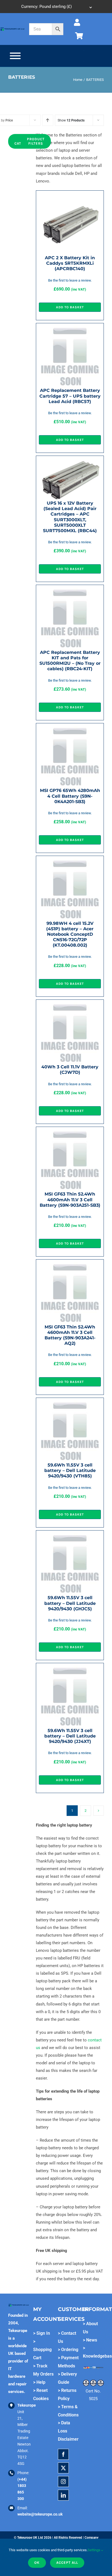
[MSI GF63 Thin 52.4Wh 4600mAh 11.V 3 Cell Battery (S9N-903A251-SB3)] (70, 1133)
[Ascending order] (48, 120)
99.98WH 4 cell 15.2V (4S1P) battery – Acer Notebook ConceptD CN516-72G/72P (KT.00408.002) (70, 934)
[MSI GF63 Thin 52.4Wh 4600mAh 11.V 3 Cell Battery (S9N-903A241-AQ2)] (70, 1266)
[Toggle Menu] (15, 56)
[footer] (12, 29)
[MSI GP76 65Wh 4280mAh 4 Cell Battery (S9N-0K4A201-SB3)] (70, 730)
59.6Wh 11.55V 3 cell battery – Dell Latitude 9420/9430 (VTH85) (70, 1470)
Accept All (67, 2563)
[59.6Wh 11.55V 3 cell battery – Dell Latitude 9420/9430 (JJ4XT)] (70, 1670)
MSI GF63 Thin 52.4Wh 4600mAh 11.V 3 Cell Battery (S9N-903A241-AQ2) (70, 1335)
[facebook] (63, 2454)
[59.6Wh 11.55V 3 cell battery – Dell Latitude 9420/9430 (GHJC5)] (70, 1537)
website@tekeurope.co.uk (40, 2514)
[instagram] (63, 2482)
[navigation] (56, 7)
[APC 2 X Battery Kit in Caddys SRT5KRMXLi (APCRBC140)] (70, 197)
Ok (37, 2563)
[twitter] (63, 2468)
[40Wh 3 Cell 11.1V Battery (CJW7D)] (70, 1006)
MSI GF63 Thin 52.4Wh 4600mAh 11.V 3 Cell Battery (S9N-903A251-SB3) (70, 1199)
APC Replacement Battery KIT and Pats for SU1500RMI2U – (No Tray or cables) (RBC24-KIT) (70, 661)
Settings (94, 2550)
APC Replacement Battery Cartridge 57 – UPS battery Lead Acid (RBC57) (70, 396)
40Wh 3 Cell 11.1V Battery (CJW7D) (70, 1070)
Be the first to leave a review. (70, 280)
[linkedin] (63, 2495)
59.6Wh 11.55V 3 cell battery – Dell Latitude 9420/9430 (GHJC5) (70, 1603)
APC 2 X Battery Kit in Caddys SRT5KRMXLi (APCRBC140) (70, 263)
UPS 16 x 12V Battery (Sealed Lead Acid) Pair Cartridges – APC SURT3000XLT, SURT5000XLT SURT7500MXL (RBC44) (70, 517)
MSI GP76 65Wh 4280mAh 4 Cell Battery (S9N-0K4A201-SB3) (70, 796)
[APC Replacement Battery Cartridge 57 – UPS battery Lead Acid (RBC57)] (70, 330)
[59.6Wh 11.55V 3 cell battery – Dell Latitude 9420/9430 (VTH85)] (70, 1404)
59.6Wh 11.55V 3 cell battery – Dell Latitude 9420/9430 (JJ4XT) (70, 1736)
